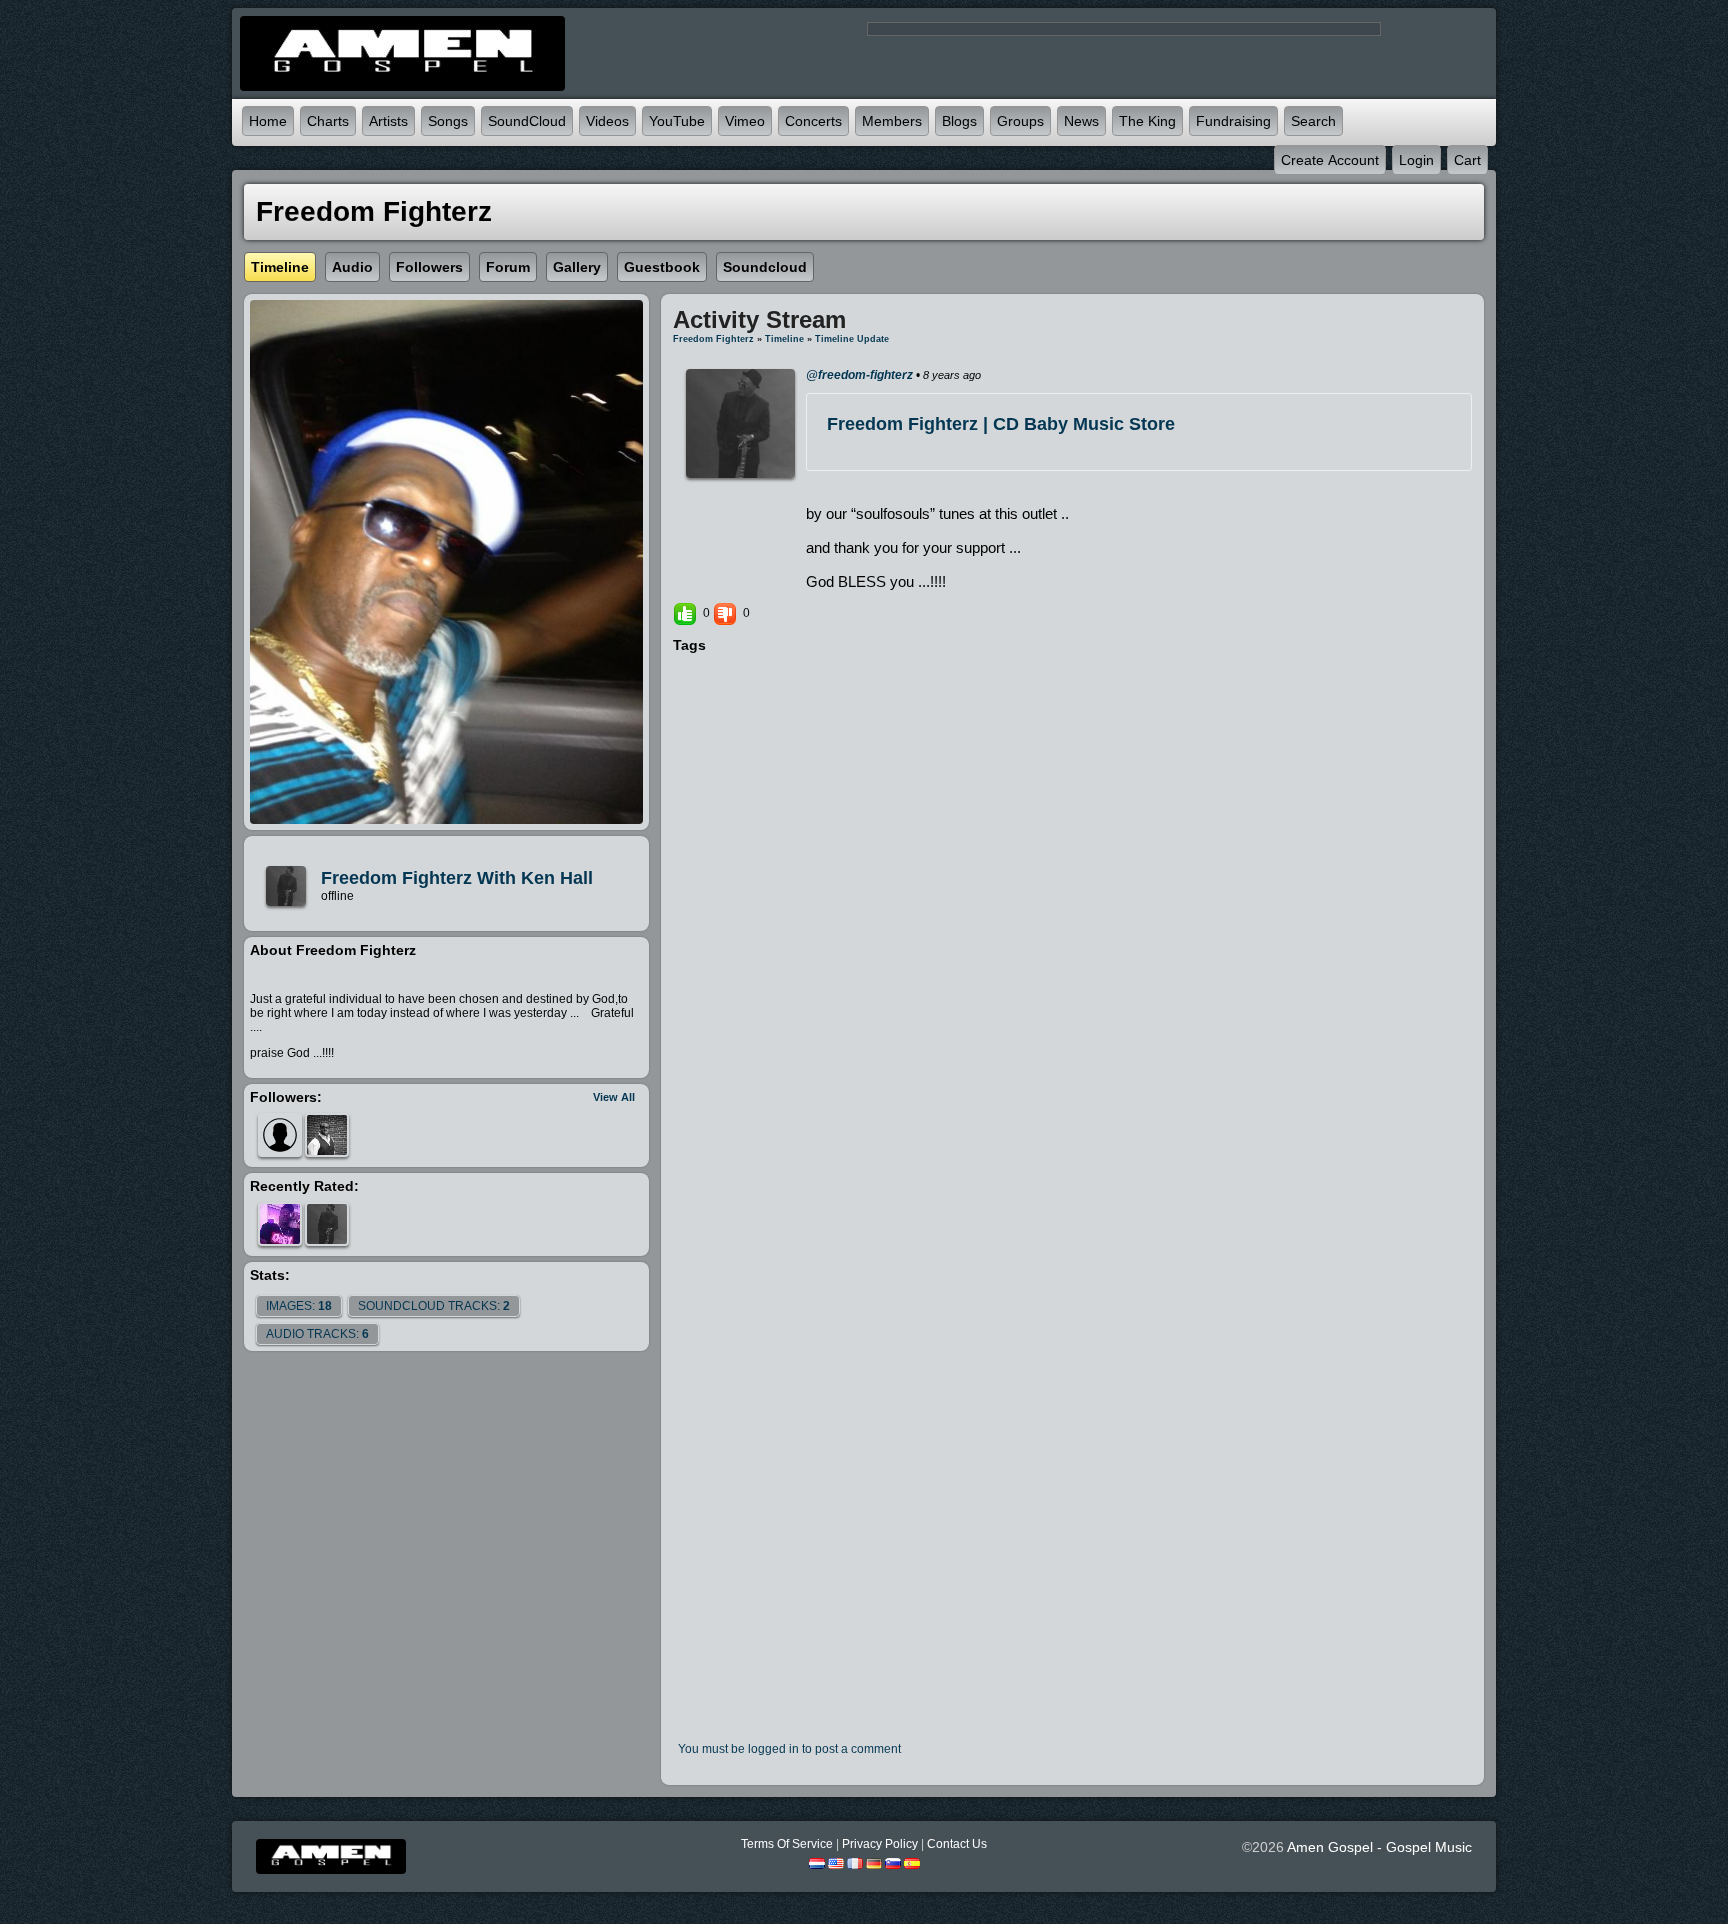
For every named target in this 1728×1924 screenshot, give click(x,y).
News (1081, 121)
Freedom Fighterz (713, 339)
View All (614, 1097)
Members (892, 121)
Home (268, 121)
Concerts (813, 121)
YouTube (677, 121)
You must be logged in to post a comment (789, 1749)
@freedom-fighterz (859, 375)
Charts (328, 121)
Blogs (959, 121)
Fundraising (1233, 121)
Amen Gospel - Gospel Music (1379, 1847)
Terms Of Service (787, 1844)
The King (1147, 121)
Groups (1020, 121)
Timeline (784, 339)
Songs (448, 121)
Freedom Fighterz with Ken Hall (457, 878)
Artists (388, 121)
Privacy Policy (880, 1844)
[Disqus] (1072, 929)
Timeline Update (852, 339)
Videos (607, 121)
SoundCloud (527, 121)
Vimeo (745, 121)
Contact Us (957, 1844)
